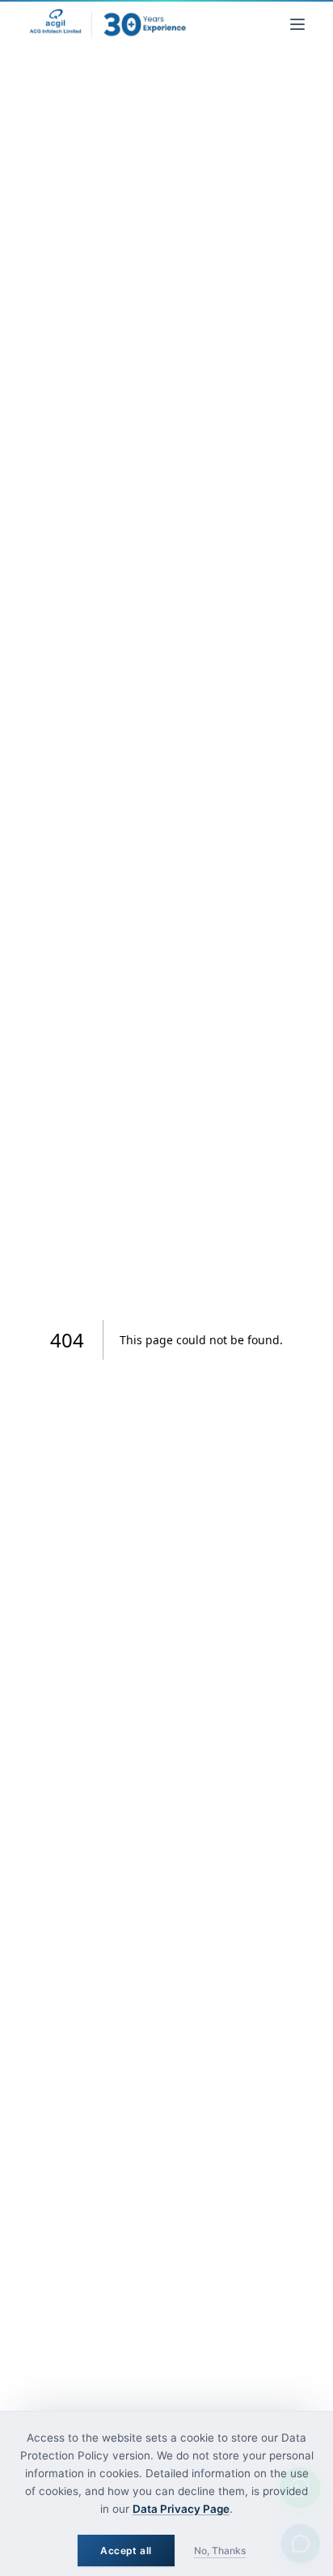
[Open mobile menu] (297, 24)
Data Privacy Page (181, 2509)
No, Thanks (220, 2551)
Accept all (126, 2551)
